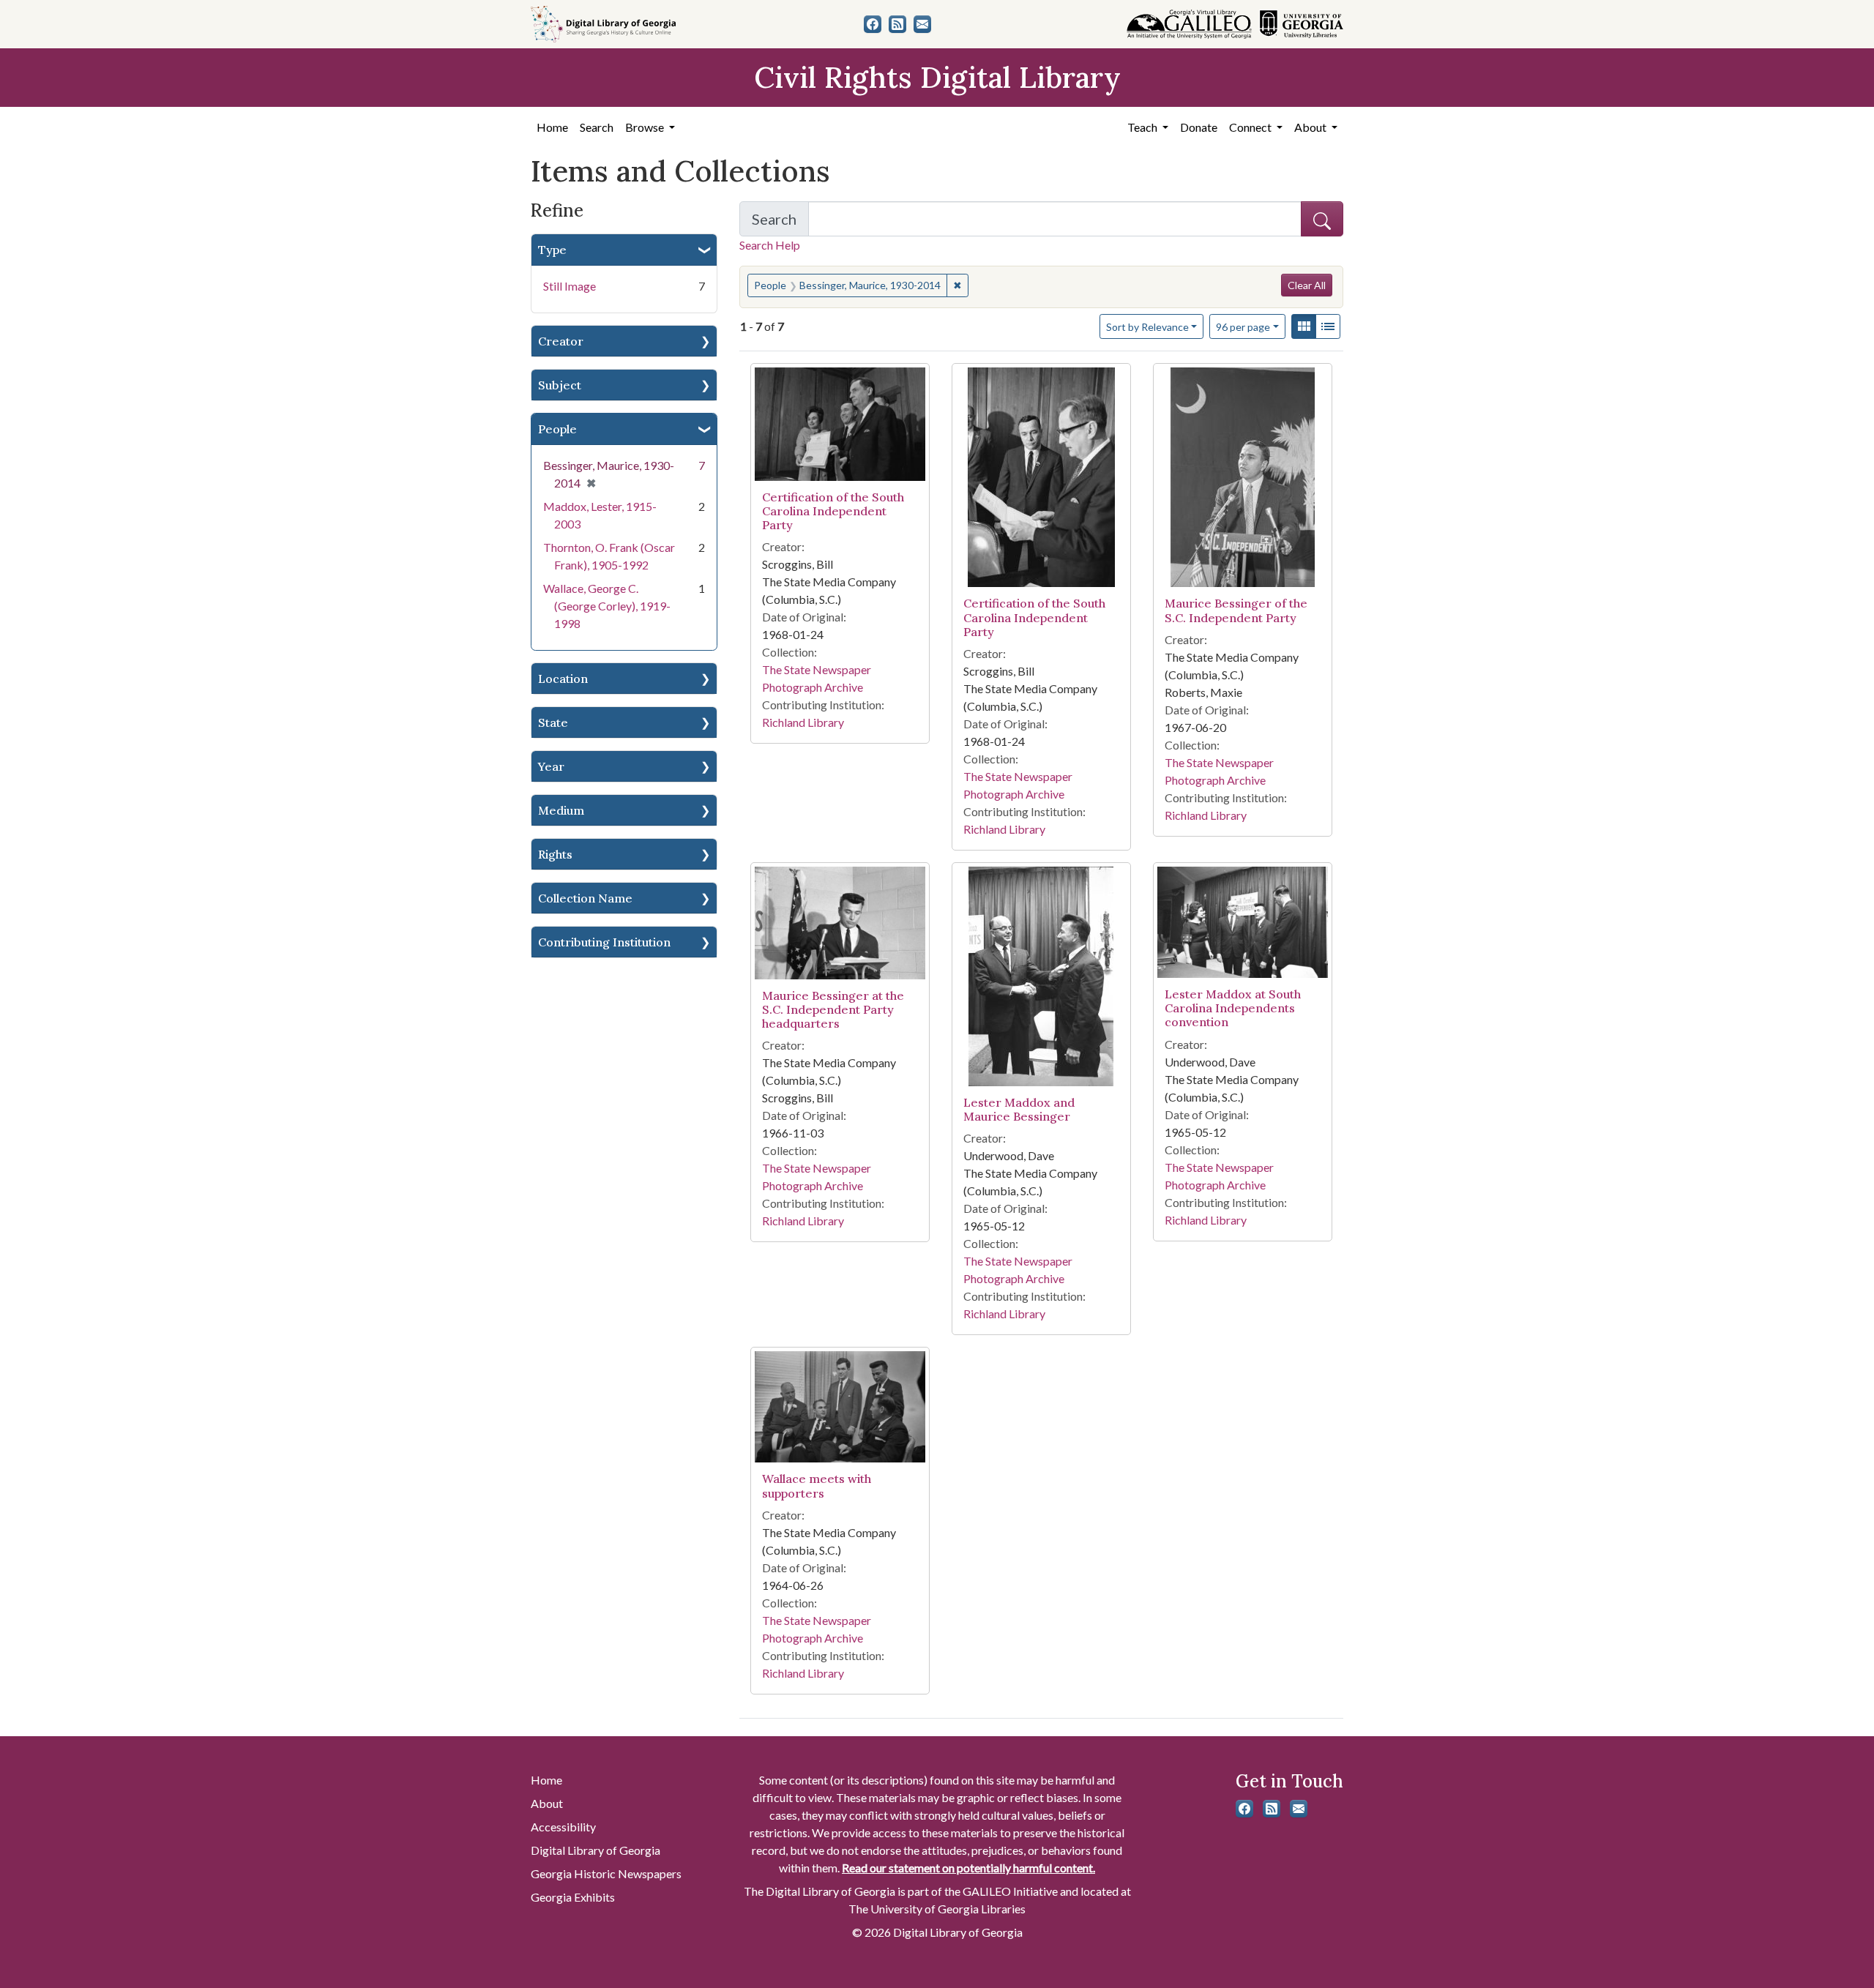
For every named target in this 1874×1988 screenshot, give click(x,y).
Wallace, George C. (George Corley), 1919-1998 (607, 606)
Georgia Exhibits (573, 1897)
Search (597, 127)
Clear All (1307, 285)
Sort (1147, 327)
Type (552, 250)
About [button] (1311, 127)
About (547, 1803)
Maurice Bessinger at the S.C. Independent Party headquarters (833, 1009)
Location (563, 679)
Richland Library (803, 722)
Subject (560, 385)
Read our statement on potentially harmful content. (968, 1868)
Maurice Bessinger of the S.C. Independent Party (1236, 610)
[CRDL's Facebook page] (873, 24)
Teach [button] (1143, 127)
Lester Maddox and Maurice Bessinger (1019, 1109)
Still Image (570, 286)
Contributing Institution (604, 942)
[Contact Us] (922, 24)
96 (1243, 326)
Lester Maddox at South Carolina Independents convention (1233, 1008)
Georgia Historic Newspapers (606, 1873)
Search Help (770, 245)
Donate (1199, 127)
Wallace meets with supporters (817, 1486)
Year (551, 766)
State (553, 722)
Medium (561, 810)
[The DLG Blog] (897, 24)
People (557, 429)
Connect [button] (1251, 127)
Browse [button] (646, 127)
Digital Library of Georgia (596, 1850)
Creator (561, 341)
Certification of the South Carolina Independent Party (833, 511)
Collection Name (585, 898)
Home (552, 127)
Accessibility (563, 1827)
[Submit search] (1322, 219)
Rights (555, 854)
